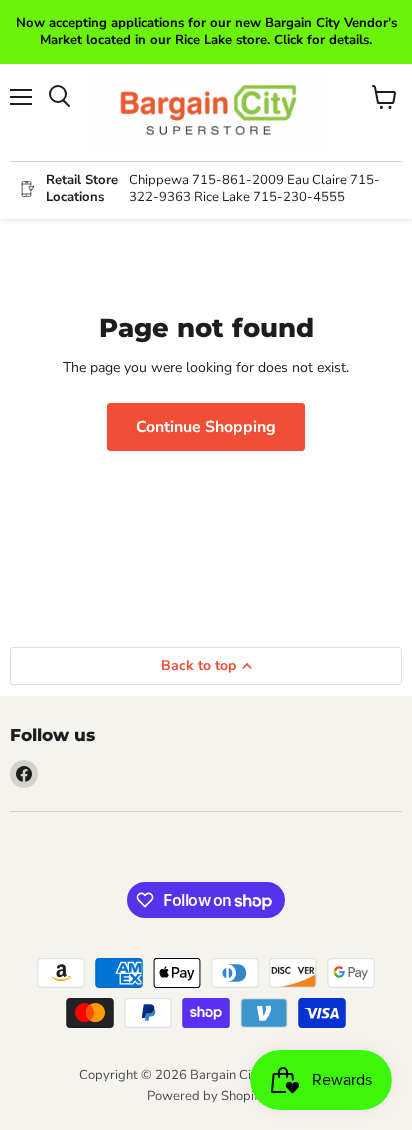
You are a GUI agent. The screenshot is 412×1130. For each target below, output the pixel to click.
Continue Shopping (206, 427)
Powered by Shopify (206, 1096)
